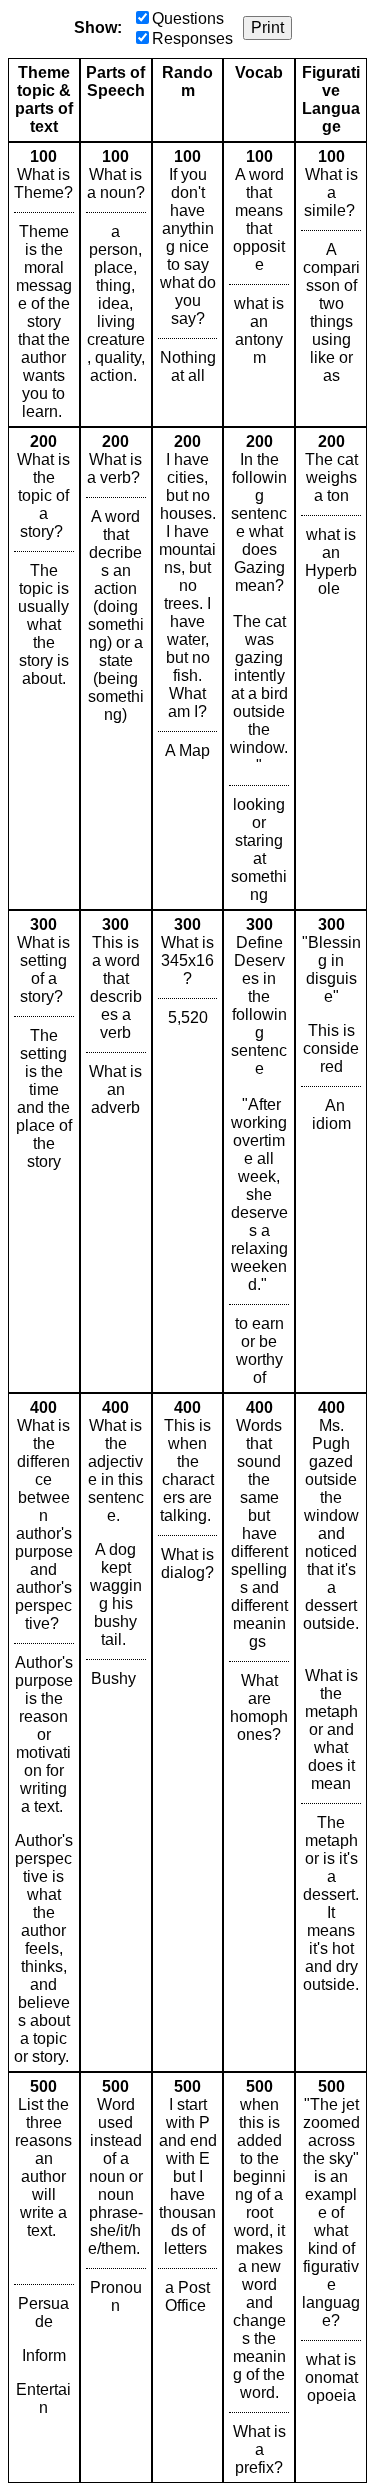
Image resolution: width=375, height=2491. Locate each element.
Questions (188, 18)
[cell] (44, 284)
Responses (192, 38)
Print (267, 27)
